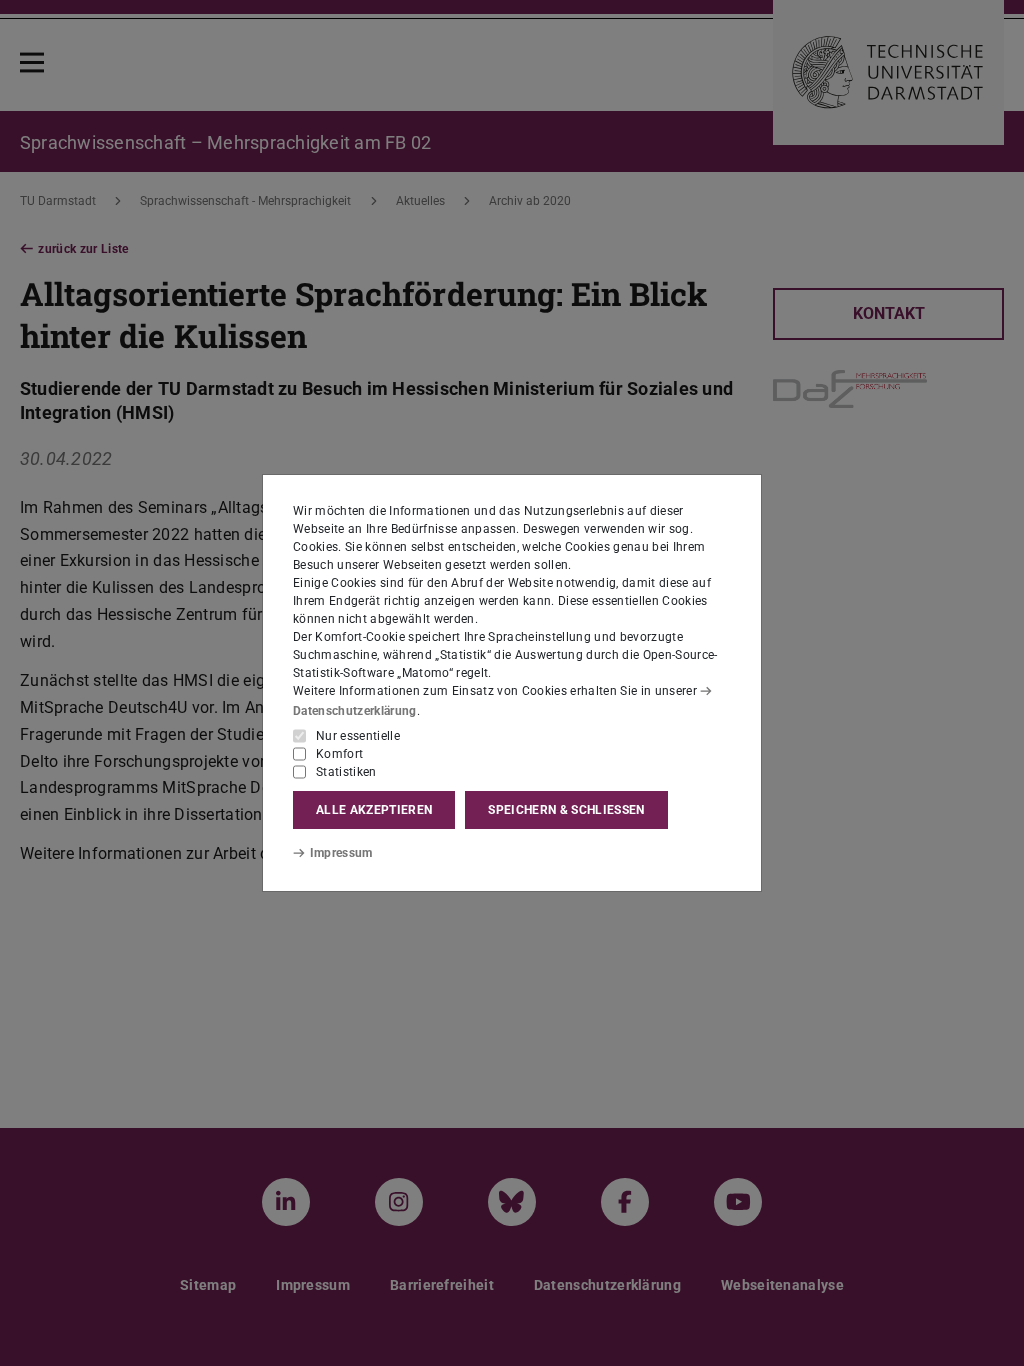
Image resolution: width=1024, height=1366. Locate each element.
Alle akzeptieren (374, 810)
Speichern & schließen (566, 810)
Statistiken (346, 772)
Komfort (339, 754)
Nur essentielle (358, 736)
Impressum (341, 853)
